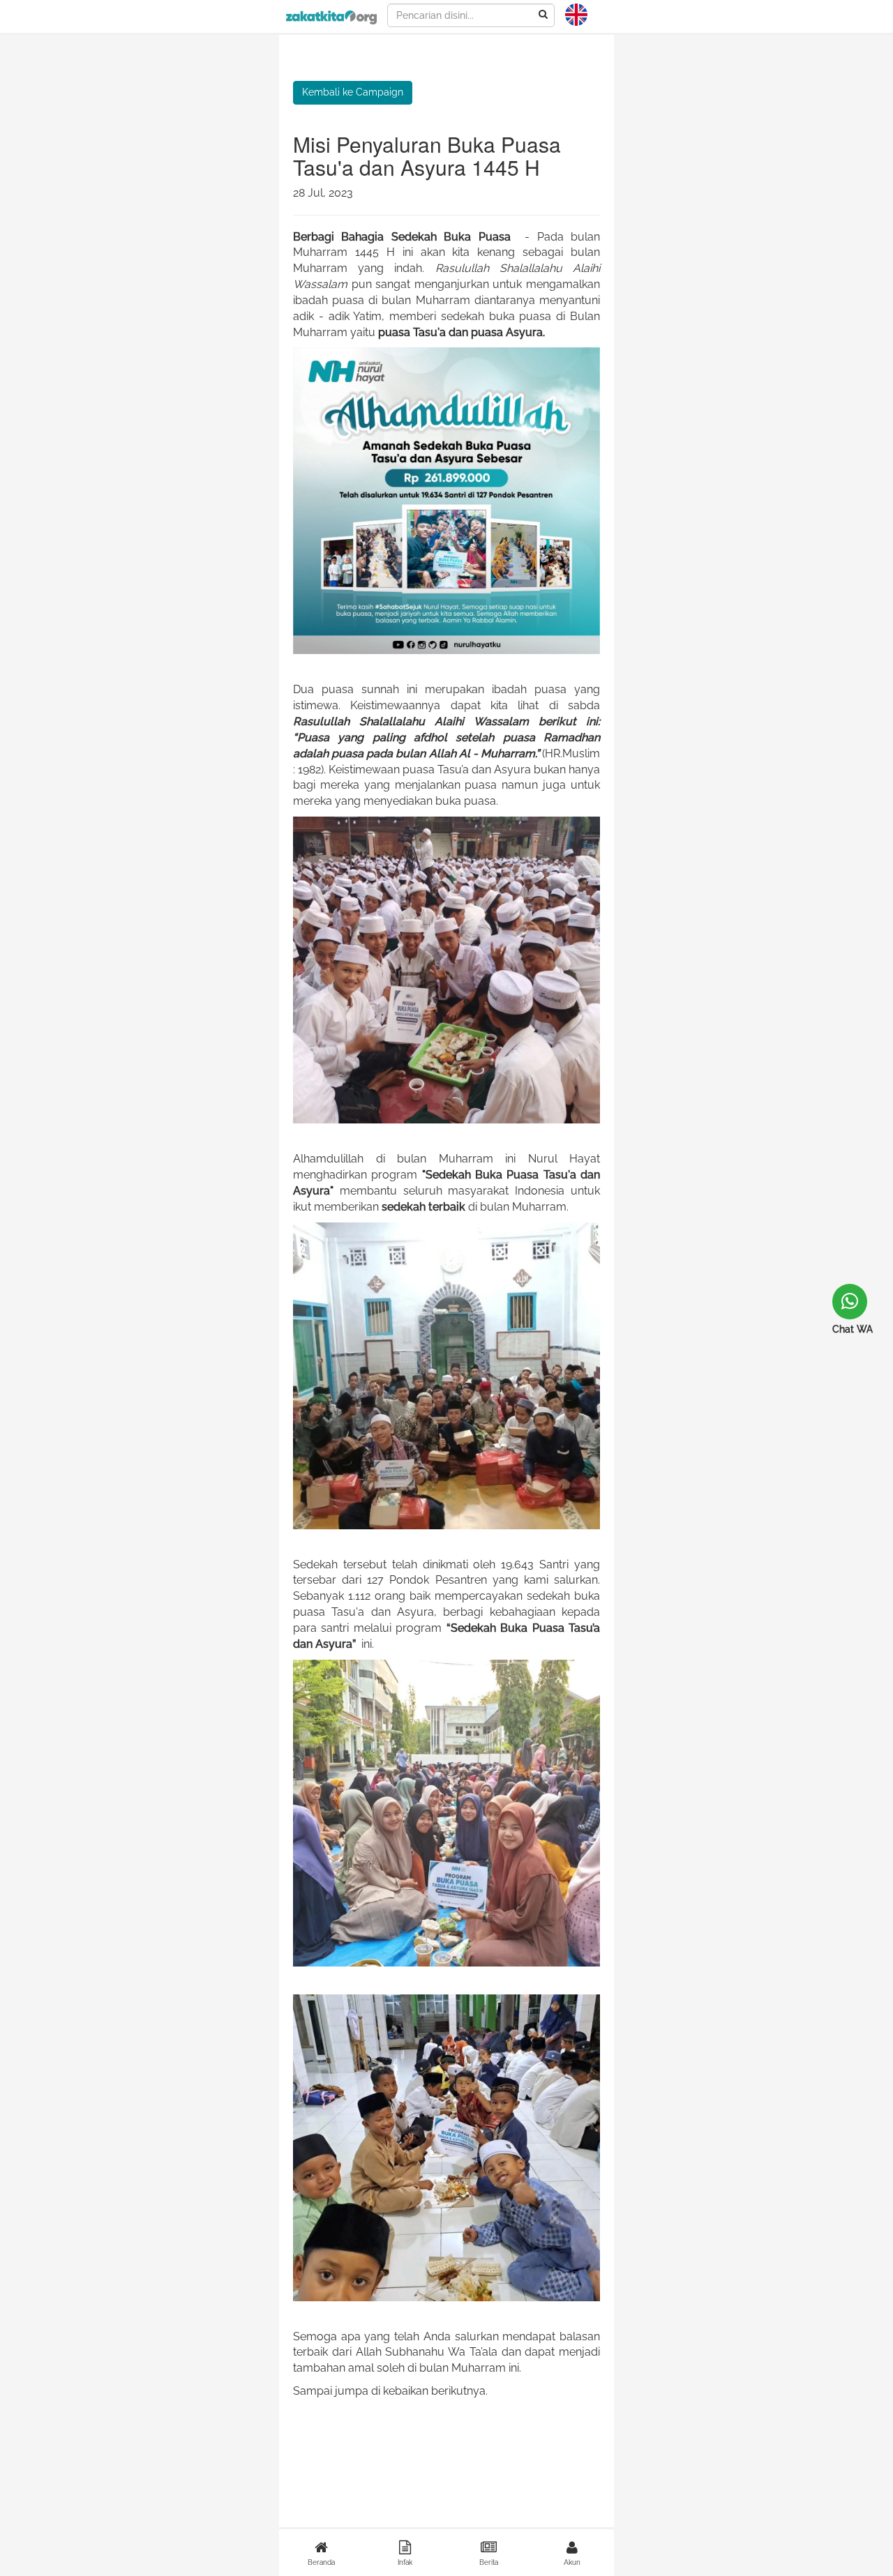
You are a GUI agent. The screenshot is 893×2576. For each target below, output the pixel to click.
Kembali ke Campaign (353, 92)
